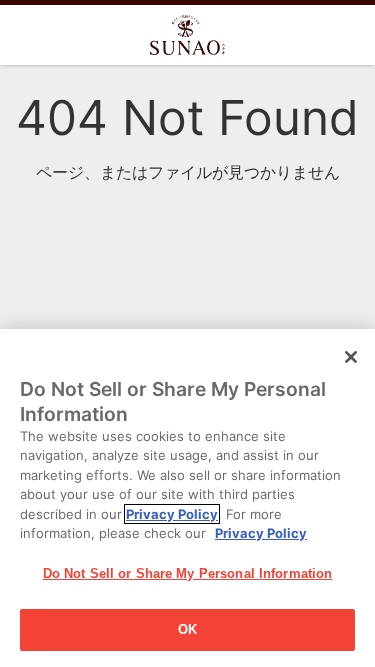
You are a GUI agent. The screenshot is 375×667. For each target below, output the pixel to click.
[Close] (351, 357)
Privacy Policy (172, 514)
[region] (187, 498)
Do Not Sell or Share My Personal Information (188, 573)
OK (187, 629)
